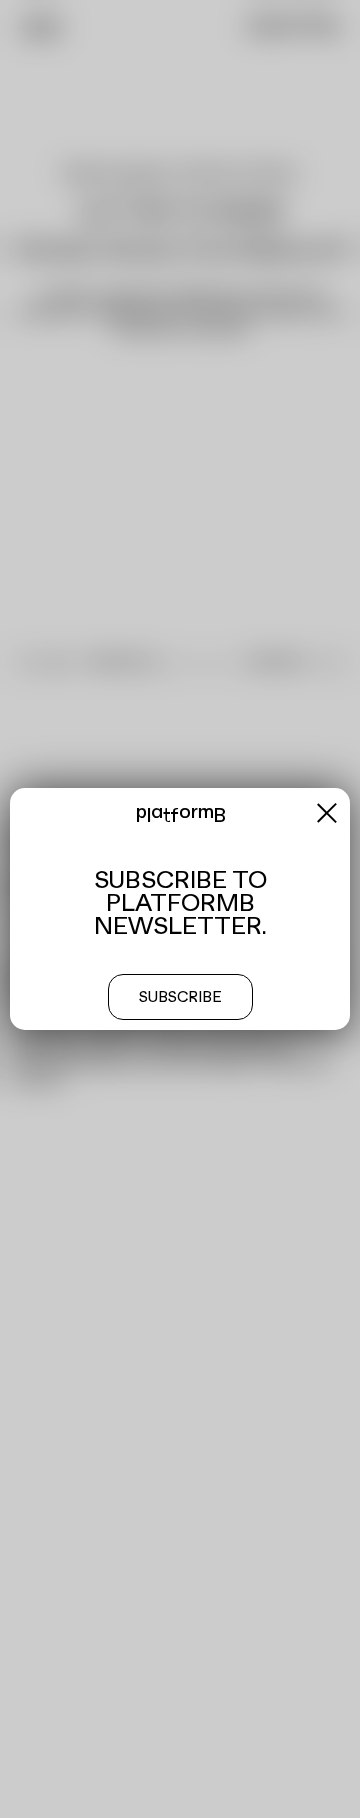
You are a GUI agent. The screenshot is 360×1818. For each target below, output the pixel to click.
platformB (180, 815)
